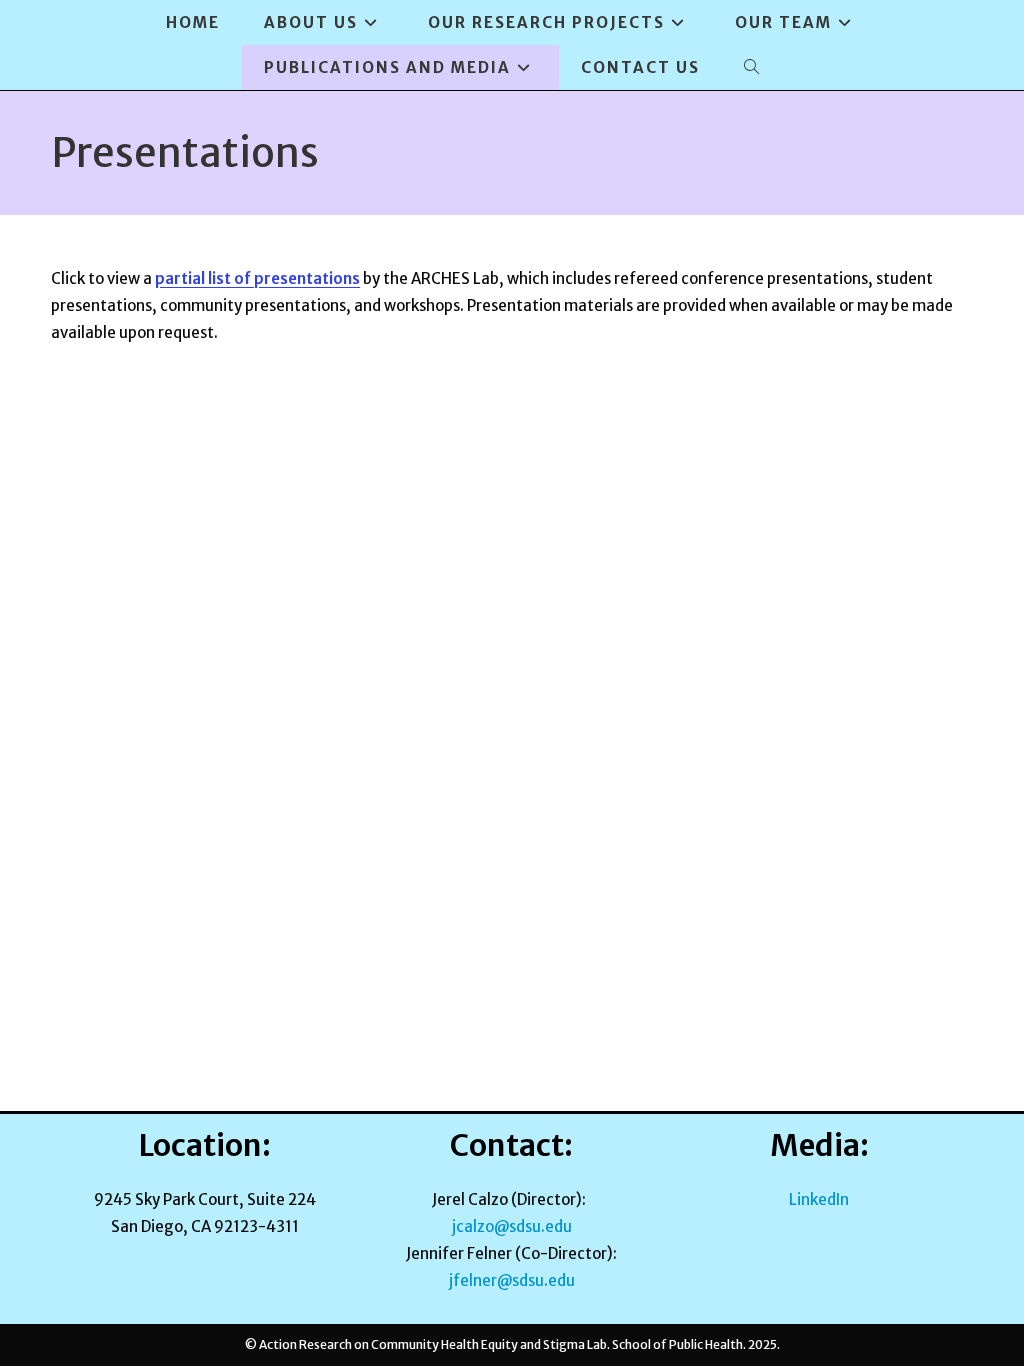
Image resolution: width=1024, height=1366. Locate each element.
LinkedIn (819, 1199)
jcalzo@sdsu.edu (512, 1226)
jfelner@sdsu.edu (512, 1280)
